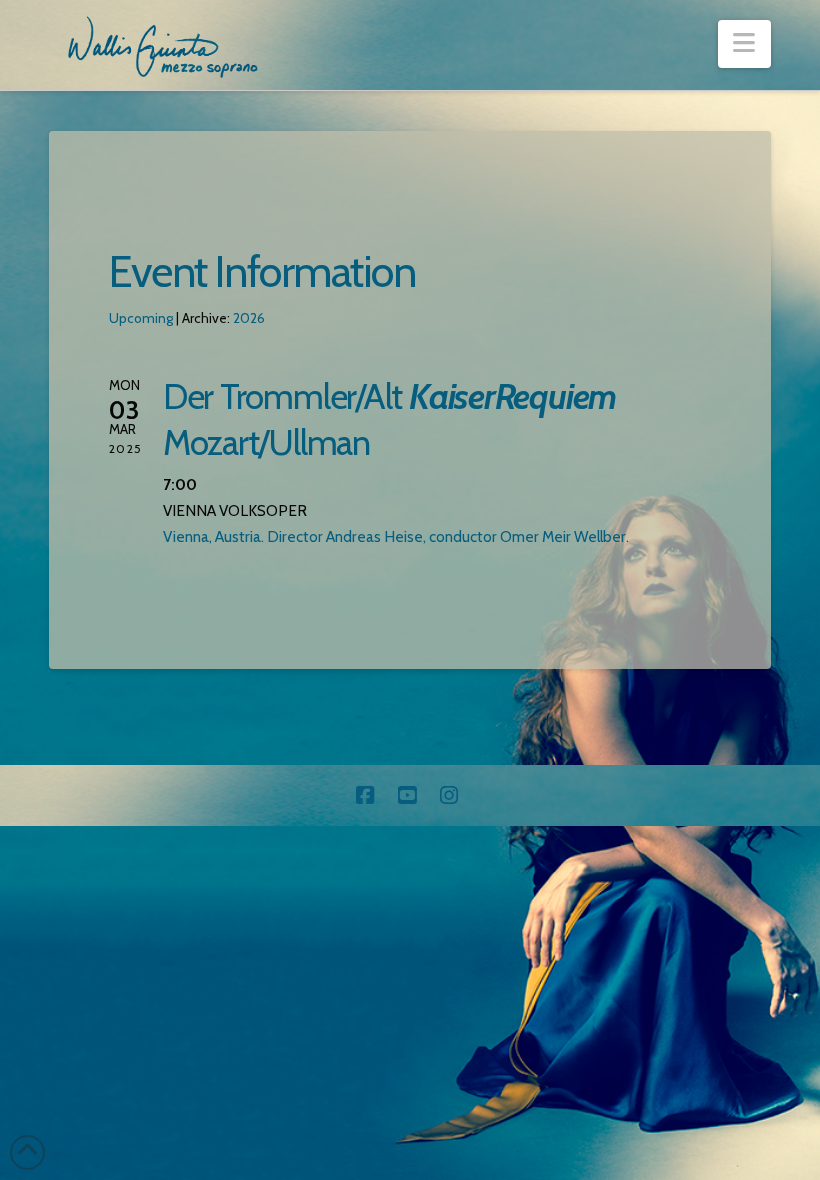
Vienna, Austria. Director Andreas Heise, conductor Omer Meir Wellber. (396, 536)
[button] (744, 44)
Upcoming (141, 318)
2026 (249, 318)
